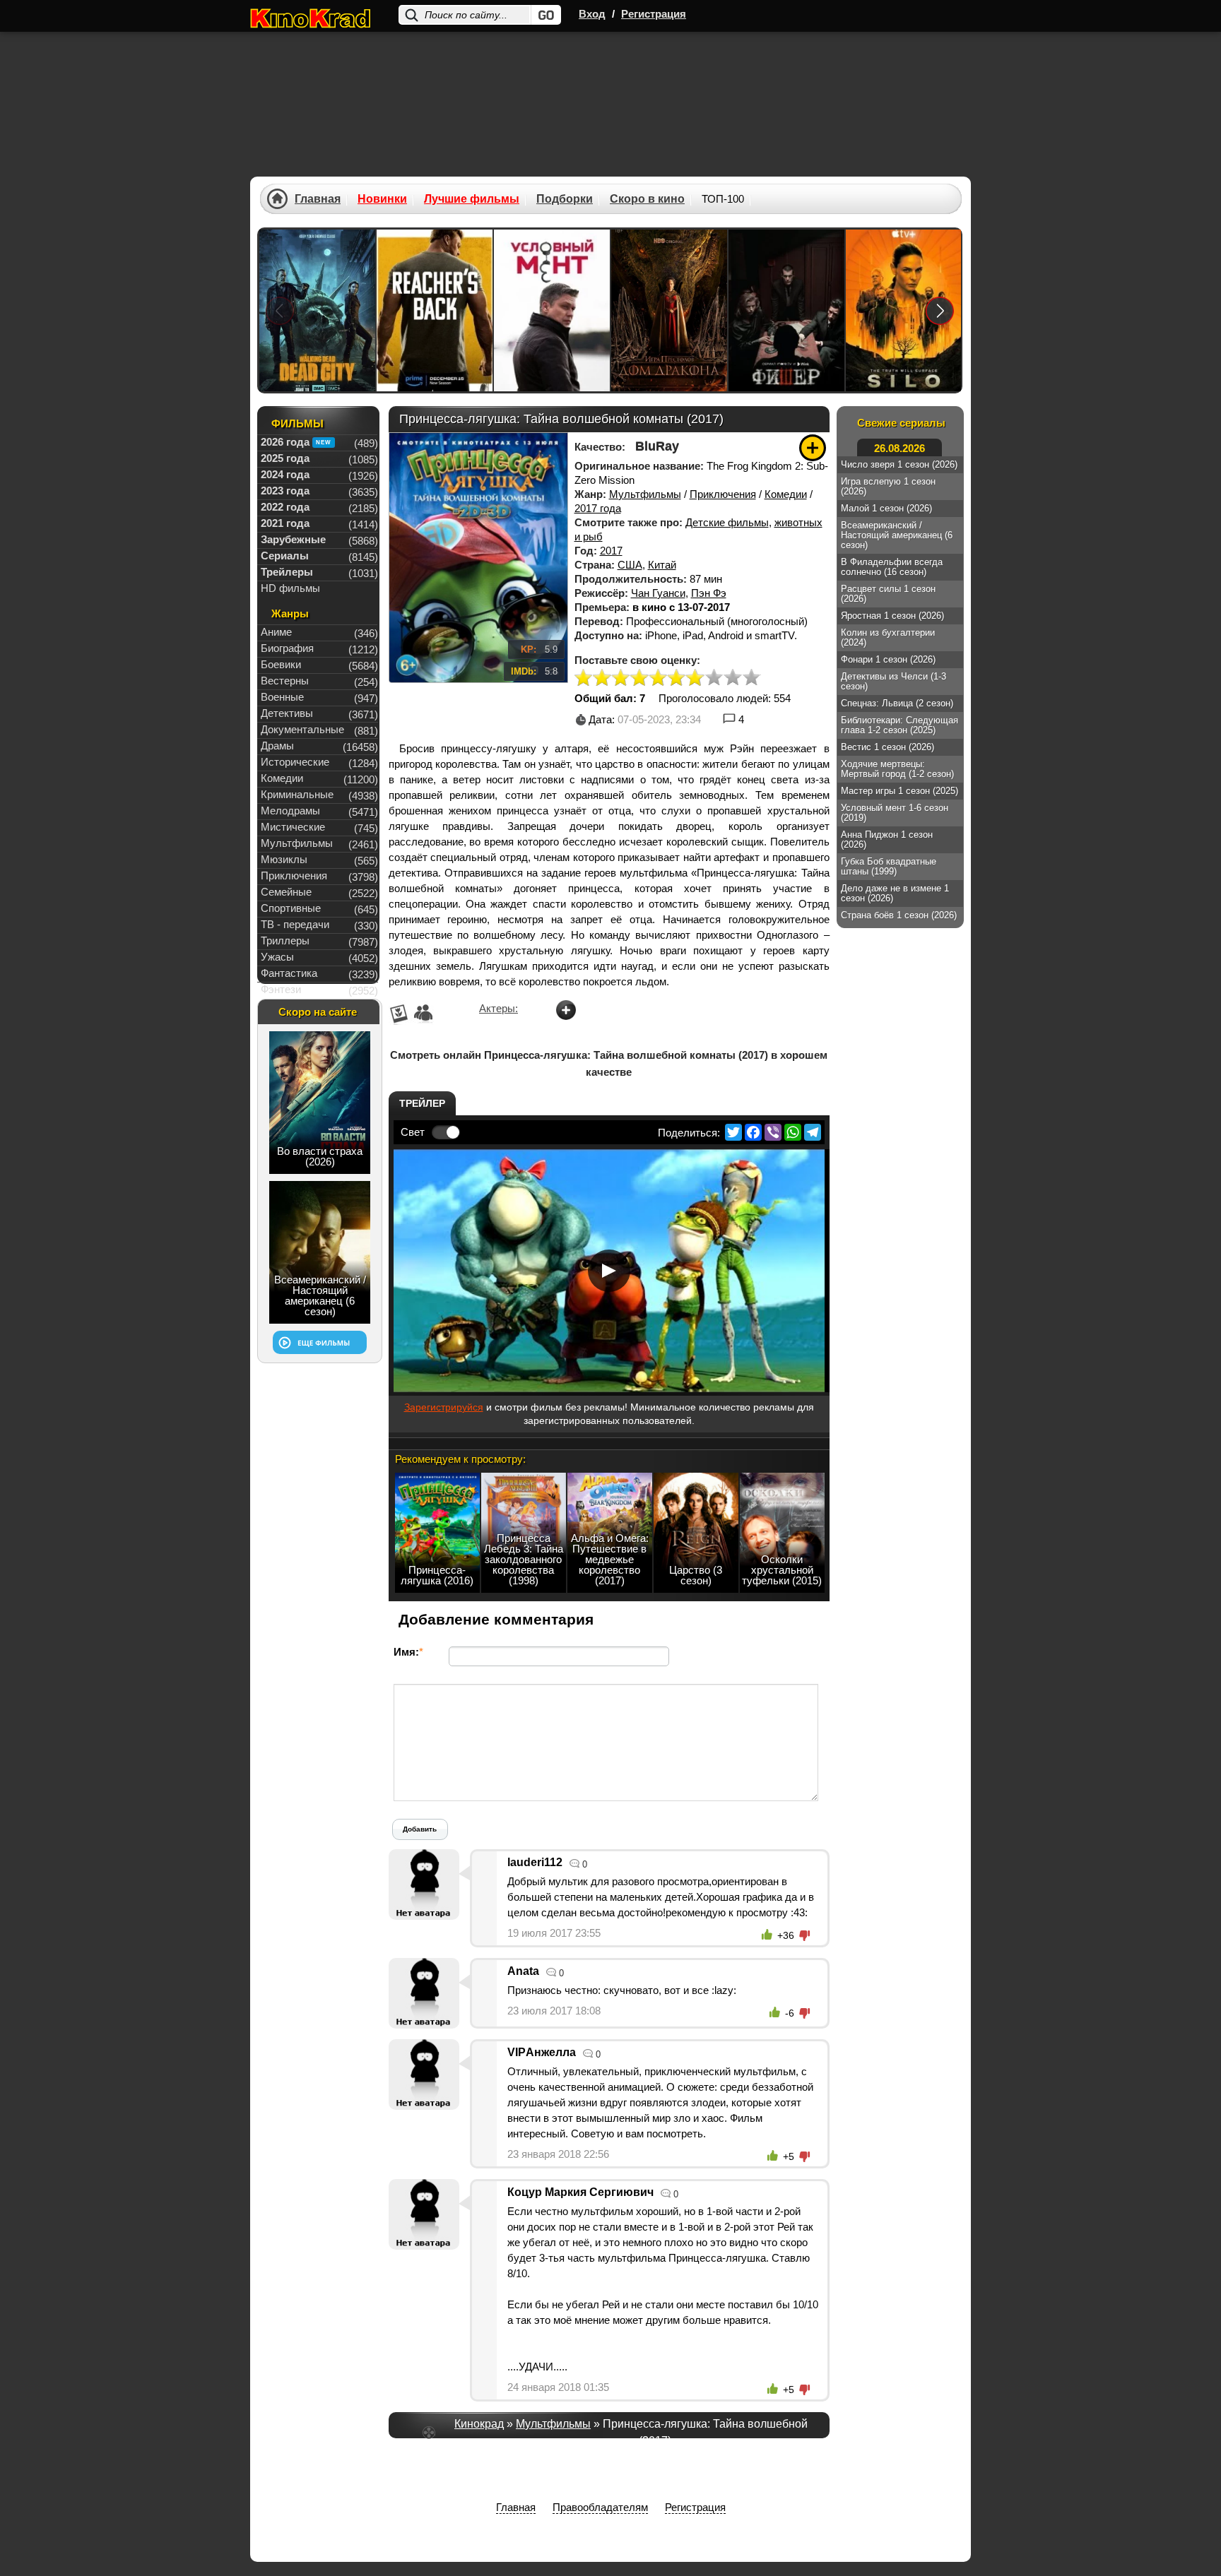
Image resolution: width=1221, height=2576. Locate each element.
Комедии (786, 494)
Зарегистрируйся (444, 1407)
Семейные (286, 892)
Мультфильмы (645, 494)
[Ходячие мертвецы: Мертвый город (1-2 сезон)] (317, 310)
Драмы (277, 746)
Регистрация (654, 14)
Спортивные (291, 908)
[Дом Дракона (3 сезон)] (669, 310)
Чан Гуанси (658, 593)
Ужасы (277, 957)
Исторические (295, 762)
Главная (318, 199)
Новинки (382, 199)
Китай (662, 565)
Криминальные (297, 794)
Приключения (723, 494)
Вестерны (285, 681)
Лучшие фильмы (472, 199)
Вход (592, 14)
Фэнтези (281, 989)
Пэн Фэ (709, 593)
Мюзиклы (284, 859)
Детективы (287, 713)
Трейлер (422, 1103)
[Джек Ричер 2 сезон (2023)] (435, 310)
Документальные (302, 729)
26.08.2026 (899, 448)
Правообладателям (600, 2507)
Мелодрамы (290, 811)
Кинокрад (479, 2424)
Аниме (276, 632)
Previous (280, 310)
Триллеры (285, 940)
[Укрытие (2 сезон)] (904, 310)
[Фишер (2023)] (786, 310)
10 (751, 678)
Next (940, 310)
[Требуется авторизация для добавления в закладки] (813, 448)
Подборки (565, 199)
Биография (287, 648)
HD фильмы (290, 588)
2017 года (598, 508)
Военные (282, 697)
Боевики (281, 664)
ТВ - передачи (295, 924)
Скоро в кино (647, 199)
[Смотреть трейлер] (609, 1271)
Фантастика (289, 973)
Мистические (293, 827)
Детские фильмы (727, 522)
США (630, 565)
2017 (611, 551)
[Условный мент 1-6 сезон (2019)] (552, 310)
